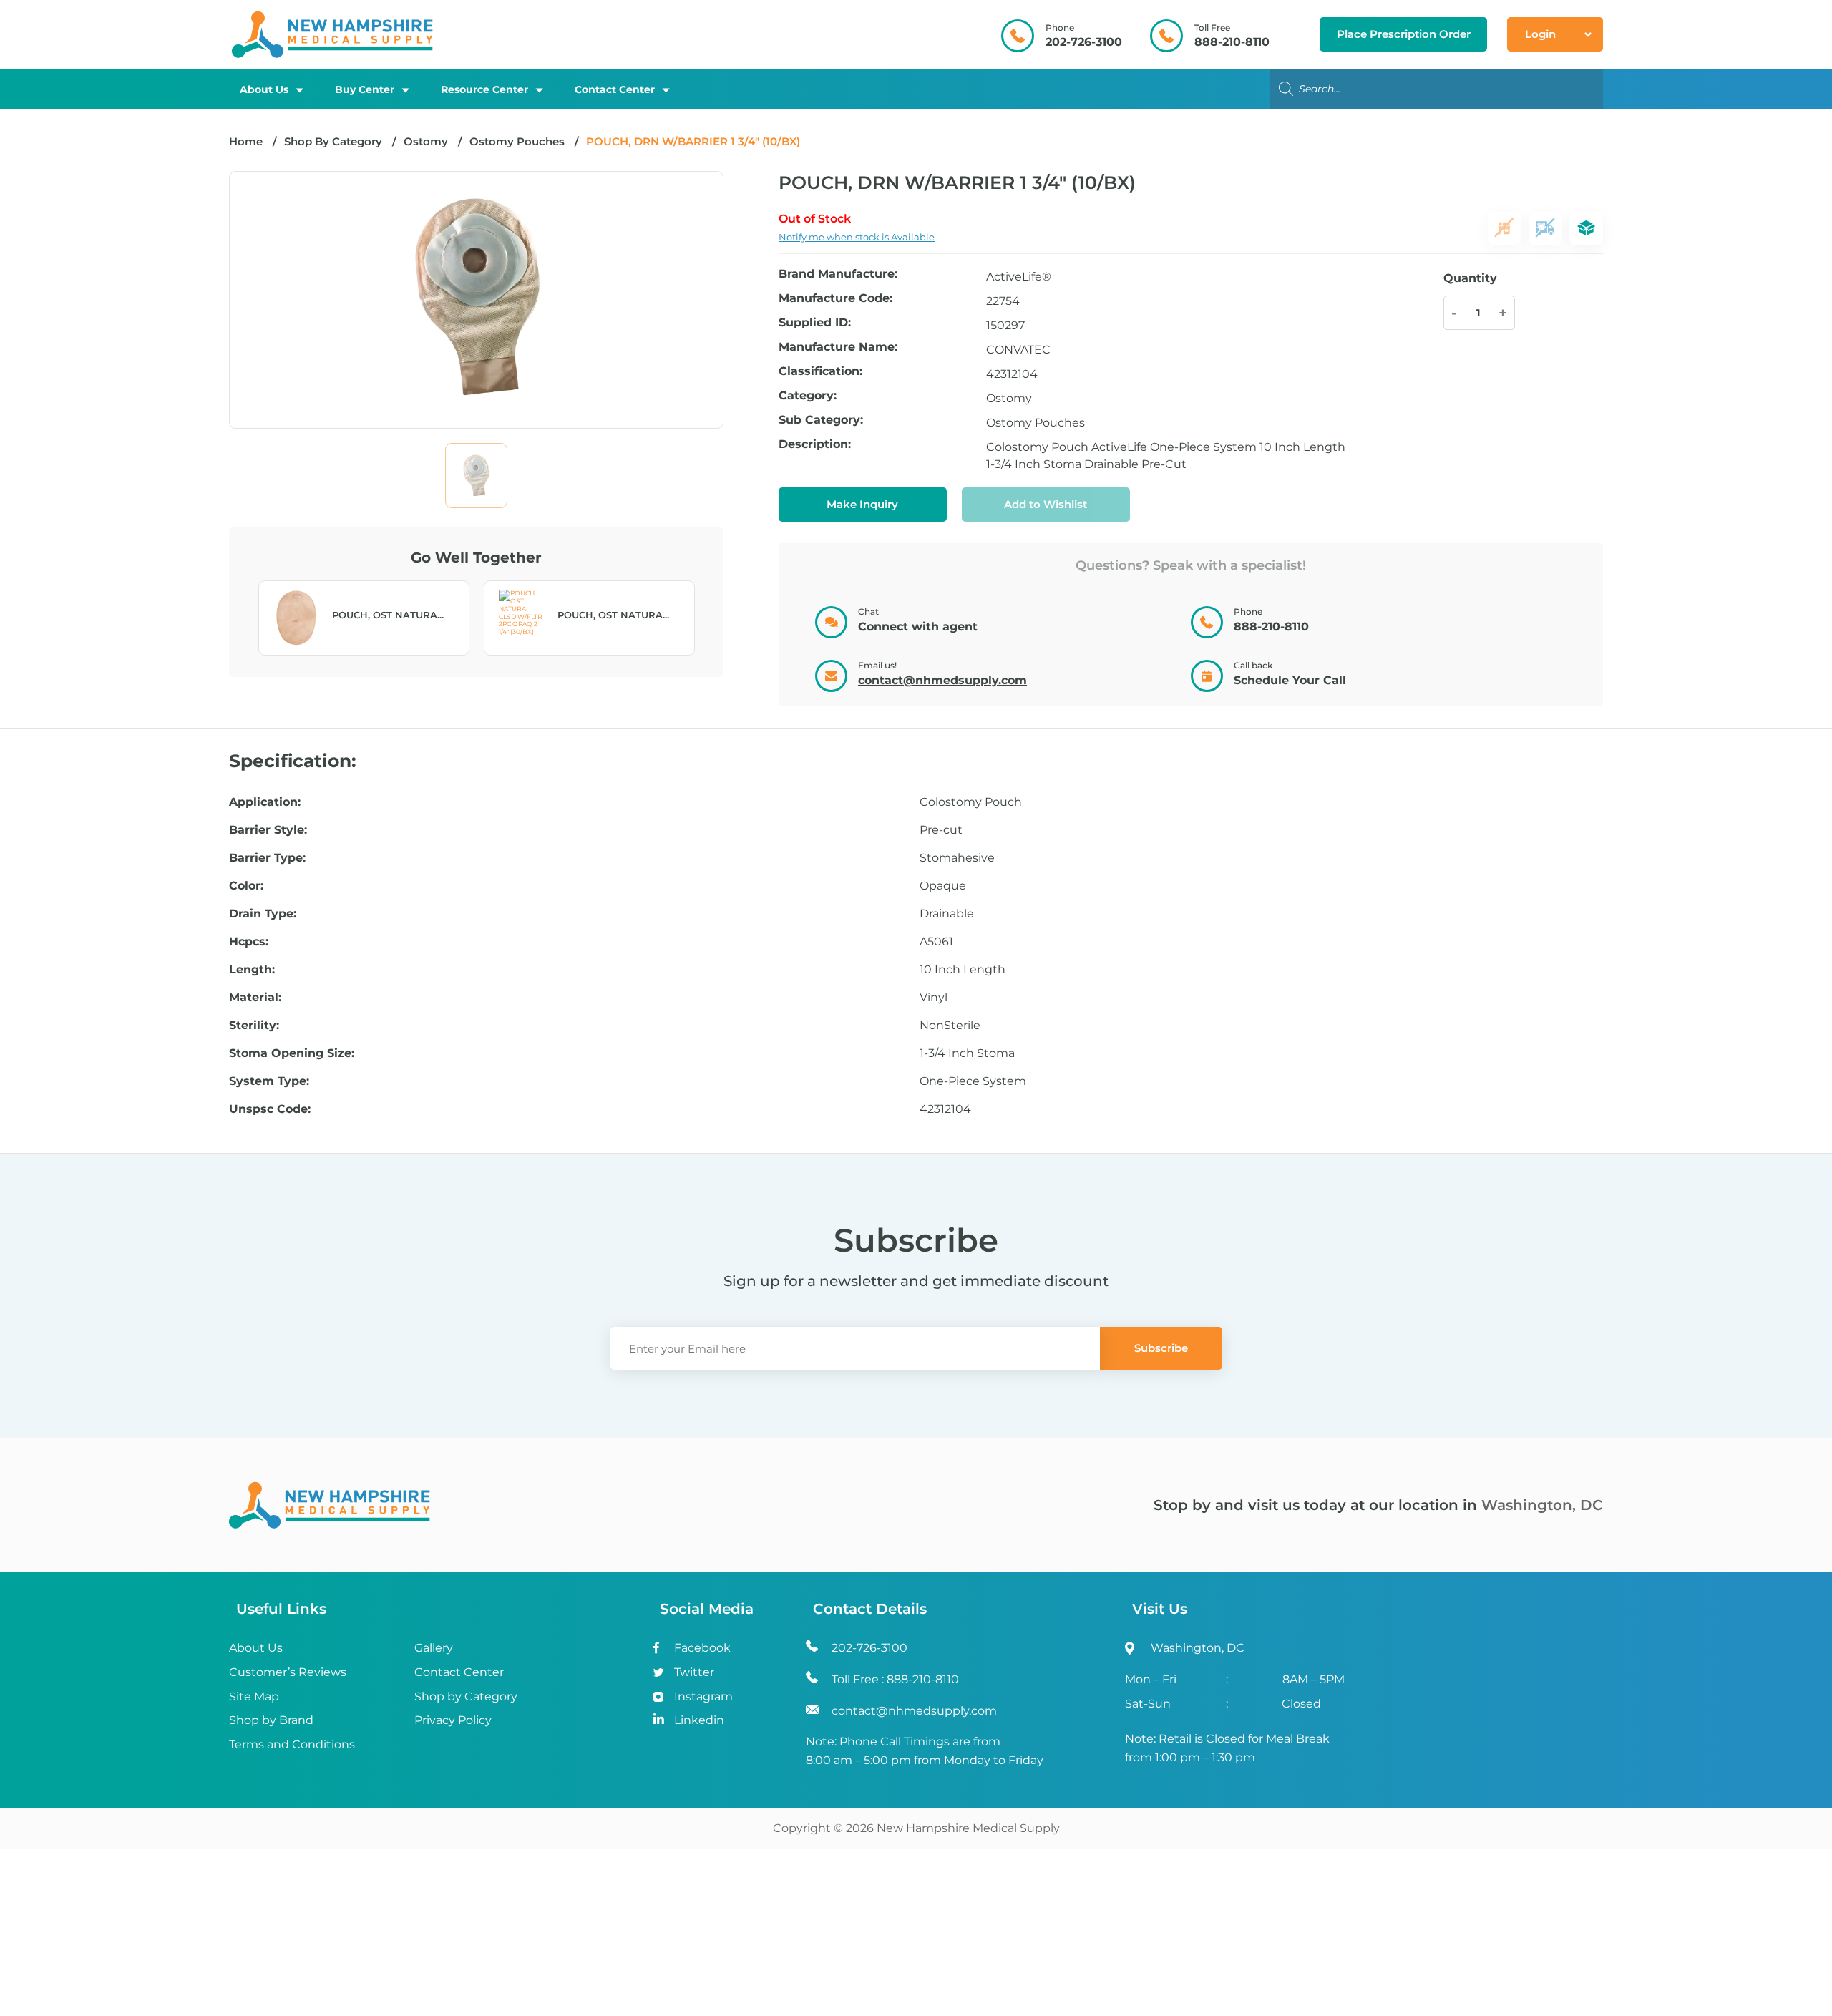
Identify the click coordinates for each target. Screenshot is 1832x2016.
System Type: (269, 1081)
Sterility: (254, 1026)
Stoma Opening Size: (292, 1053)
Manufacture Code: (835, 299)
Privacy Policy (453, 1720)
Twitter (694, 1672)
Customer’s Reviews (288, 1672)
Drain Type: (263, 914)
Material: (255, 998)
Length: (252, 970)
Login (1540, 34)
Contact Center (615, 89)
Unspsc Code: (270, 1109)
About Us (264, 89)
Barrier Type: (267, 858)
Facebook (702, 1648)
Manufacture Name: (838, 347)
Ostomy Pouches (517, 141)
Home (246, 141)
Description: (815, 445)
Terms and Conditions (292, 1744)
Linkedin (699, 1720)
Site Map (254, 1696)
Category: (808, 396)
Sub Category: (821, 420)
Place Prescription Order (1404, 34)
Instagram (703, 1696)
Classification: (820, 372)
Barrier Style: (268, 830)
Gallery (434, 1648)
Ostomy (426, 141)
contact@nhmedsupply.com (942, 680)
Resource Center (484, 89)
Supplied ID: (815, 323)
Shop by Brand (271, 1720)
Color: (246, 886)
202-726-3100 (1084, 42)
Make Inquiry (862, 504)
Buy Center (365, 89)
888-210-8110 (1232, 42)
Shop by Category (466, 1696)
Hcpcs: (249, 942)
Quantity (1470, 278)
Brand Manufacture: (838, 274)
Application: (265, 802)
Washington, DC (1542, 1505)
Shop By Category (335, 141)
